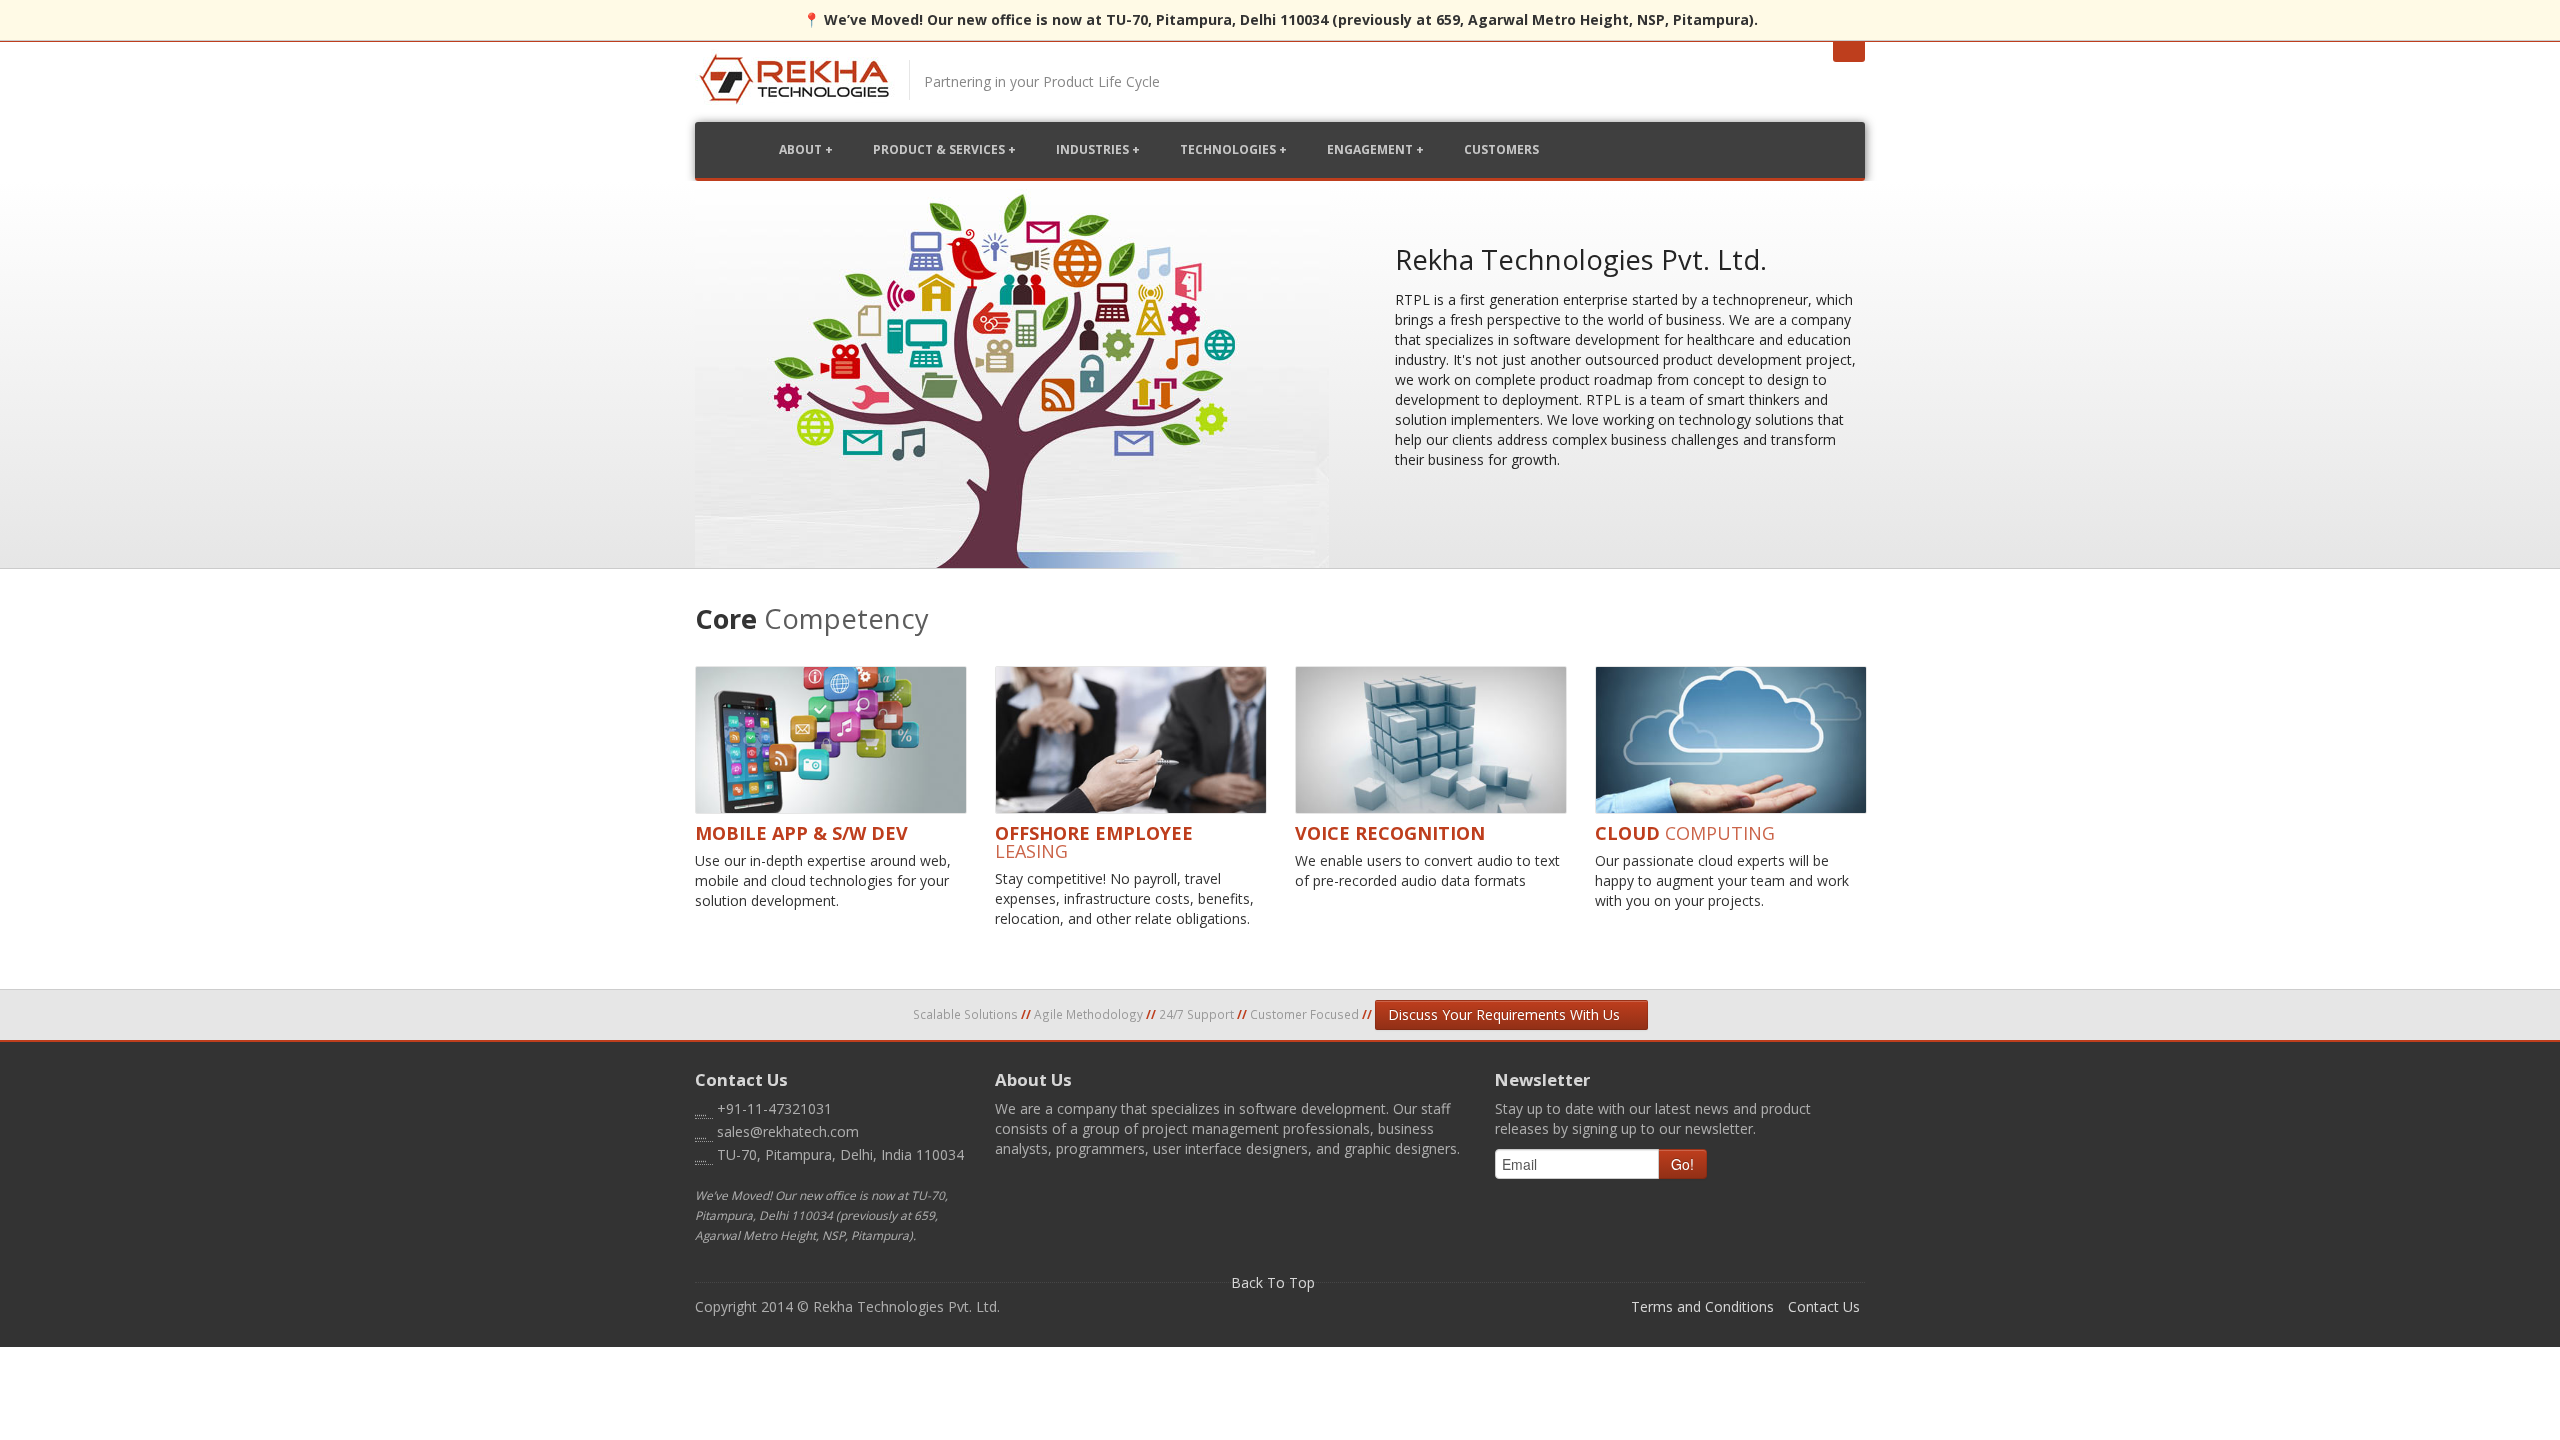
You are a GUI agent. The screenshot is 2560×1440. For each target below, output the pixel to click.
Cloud (1685, 833)
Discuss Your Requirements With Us (1506, 1014)
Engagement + (1375, 149)
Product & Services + (944, 149)
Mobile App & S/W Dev (801, 833)
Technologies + (1233, 149)
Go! (1682, 1164)
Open (1849, 52)
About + (806, 149)
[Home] (795, 84)
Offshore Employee (1094, 842)
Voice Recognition (1390, 833)
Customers (1501, 149)
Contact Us (1824, 1306)
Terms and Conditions (1702, 1306)
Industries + (1098, 149)
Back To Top (1275, 1282)
